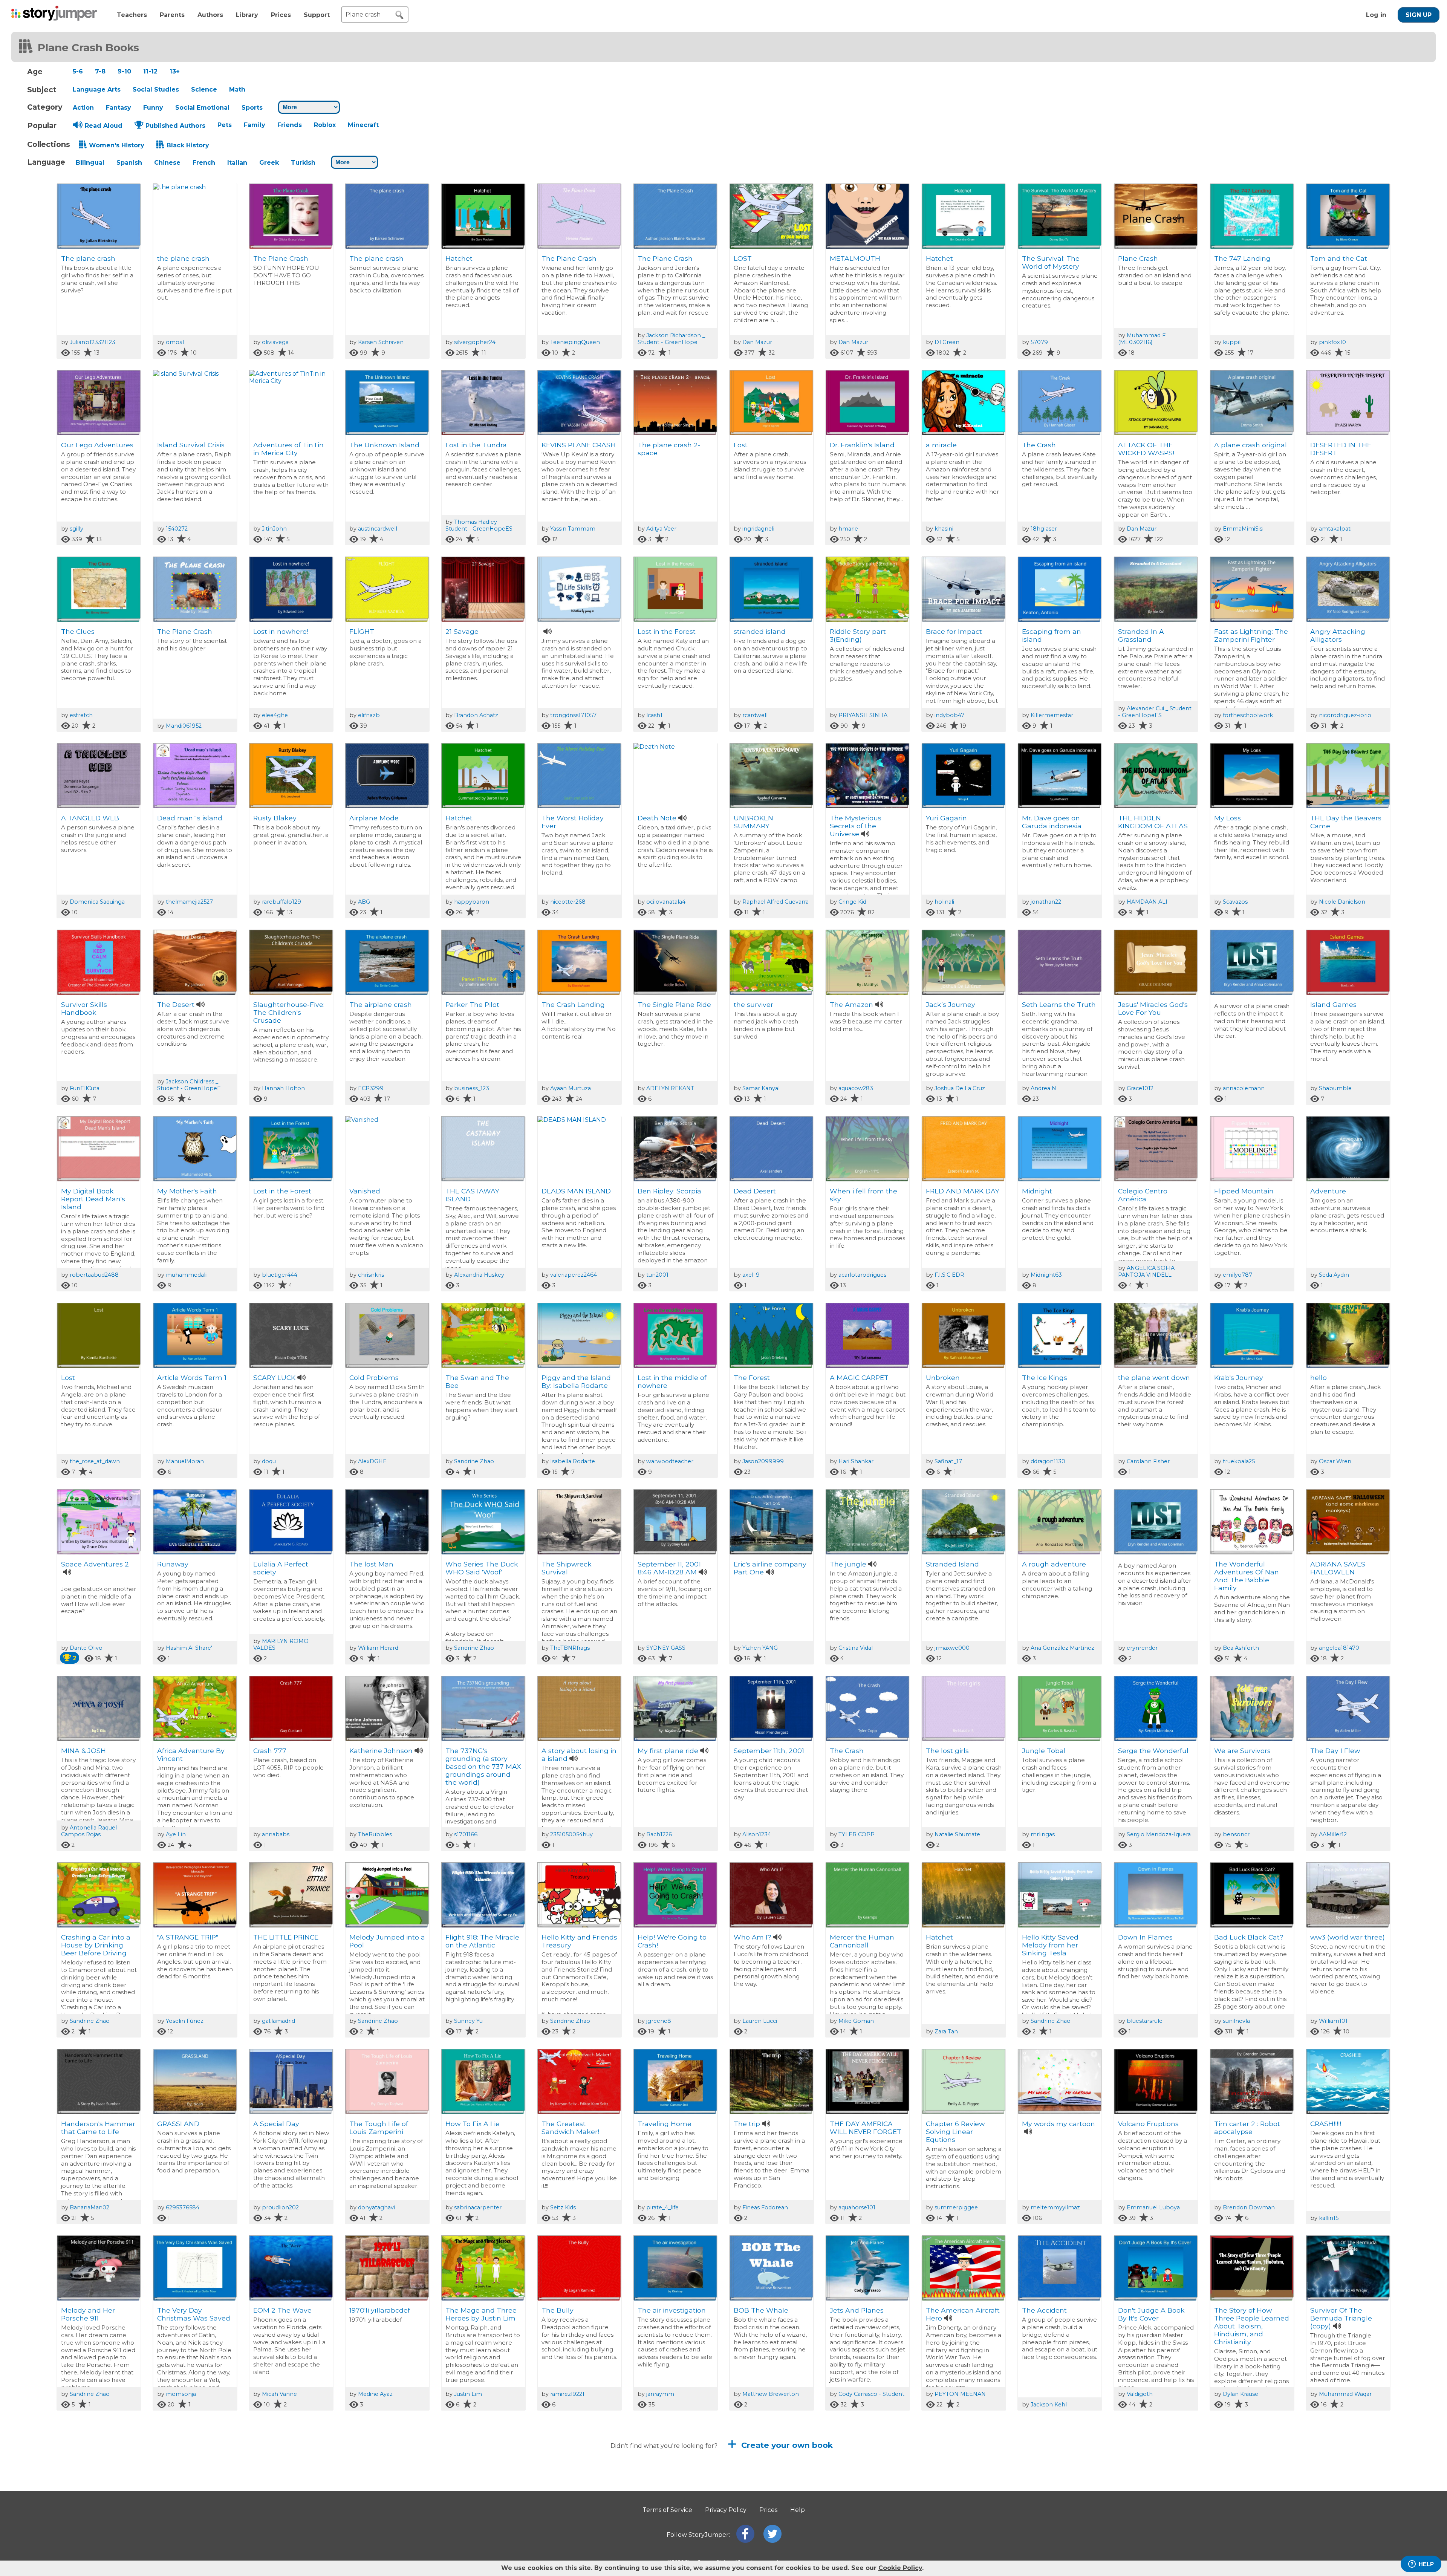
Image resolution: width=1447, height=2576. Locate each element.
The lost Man (371, 1564)
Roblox (325, 125)
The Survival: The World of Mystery (1051, 262)
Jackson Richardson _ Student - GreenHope (671, 339)
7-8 (100, 71)
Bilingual (90, 163)
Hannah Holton (283, 1088)
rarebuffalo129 (281, 902)
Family (255, 125)
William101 (1333, 2021)
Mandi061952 (184, 726)
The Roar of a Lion (1341, 2497)
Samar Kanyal (761, 1088)
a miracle (941, 445)
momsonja (181, 2394)
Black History (188, 145)
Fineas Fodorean (765, 2207)
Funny (153, 108)
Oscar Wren (1335, 1461)
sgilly (76, 529)
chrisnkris (371, 1275)
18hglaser (1044, 529)
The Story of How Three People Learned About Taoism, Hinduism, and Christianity (1252, 2326)
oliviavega (275, 342)
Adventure (1328, 1191)
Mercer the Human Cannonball (862, 1941)
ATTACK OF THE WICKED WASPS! (1146, 449)
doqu (269, 1461)
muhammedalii (187, 1275)
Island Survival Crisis (191, 445)
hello (1319, 1377)
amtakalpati (1335, 529)
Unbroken (943, 1377)
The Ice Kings (1045, 1377)
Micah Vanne (279, 2394)
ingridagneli (758, 529)
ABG (364, 902)
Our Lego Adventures (97, 445)
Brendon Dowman (1249, 2207)
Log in (1376, 15)
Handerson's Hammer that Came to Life (98, 2128)
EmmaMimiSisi (1243, 529)
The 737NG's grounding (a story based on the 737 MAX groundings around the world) (483, 1766)
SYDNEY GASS (666, 1648)
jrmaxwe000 (952, 1648)
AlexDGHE (372, 1461)
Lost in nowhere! (281, 631)
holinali (944, 902)
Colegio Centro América (1143, 1195)
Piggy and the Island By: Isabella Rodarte (576, 1381)
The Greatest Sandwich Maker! (570, 2128)
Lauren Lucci (760, 2021)
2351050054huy (571, 1834)
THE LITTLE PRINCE (286, 1937)
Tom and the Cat (1339, 258)
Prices (281, 15)
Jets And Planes (857, 2310)
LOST (743, 258)
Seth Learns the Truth (1059, 1004)
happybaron (472, 902)
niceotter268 (568, 902)
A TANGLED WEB (90, 818)
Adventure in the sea (673, 2497)
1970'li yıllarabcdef (380, 2310)
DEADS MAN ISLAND (576, 1191)
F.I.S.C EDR (949, 1275)
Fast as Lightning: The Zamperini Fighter (1251, 635)
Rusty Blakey (275, 818)
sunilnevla (1236, 2021)
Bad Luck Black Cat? (1249, 1937)
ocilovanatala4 (666, 902)
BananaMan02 (89, 2207)
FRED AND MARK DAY (963, 1191)
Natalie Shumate (957, 1834)
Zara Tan (946, 2031)
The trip (747, 2124)
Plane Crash (1138, 258)
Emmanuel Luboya (1153, 2207)
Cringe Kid (852, 902)
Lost (741, 445)
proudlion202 (280, 2207)
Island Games (1333, 1004)
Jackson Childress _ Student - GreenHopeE (189, 1085)
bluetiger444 (280, 1275)
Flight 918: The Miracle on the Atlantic (482, 1941)
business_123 (472, 1088)
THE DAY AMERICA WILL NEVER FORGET (866, 2128)
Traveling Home (665, 2124)
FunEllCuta (85, 1088)
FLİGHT (362, 631)
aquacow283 (856, 1088)
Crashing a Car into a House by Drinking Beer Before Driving (96, 1945)
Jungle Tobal (1044, 1751)
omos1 (175, 342)
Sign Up (1419, 15)
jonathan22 (1046, 902)
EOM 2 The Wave (282, 2310)
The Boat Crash (759, 2497)
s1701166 (466, 1834)
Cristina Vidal (856, 1648)
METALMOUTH (855, 258)
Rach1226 (659, 1834)
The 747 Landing (1242, 258)
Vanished (365, 1191)
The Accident (1044, 2310)
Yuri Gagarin (946, 818)
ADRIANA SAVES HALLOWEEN (1338, 1568)
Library (247, 15)
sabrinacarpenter (478, 2207)
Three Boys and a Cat (866, 2497)
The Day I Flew (1335, 1751)
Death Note (657, 818)
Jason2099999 (763, 1461)
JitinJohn (274, 529)
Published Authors (175, 126)
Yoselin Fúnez (185, 2021)
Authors (210, 15)
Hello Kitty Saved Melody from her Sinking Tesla (1050, 1945)
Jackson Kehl (1049, 2405)
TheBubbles (375, 1834)
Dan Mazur (757, 342)
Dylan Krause (1241, 2394)
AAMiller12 (1333, 1834)
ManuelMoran (185, 1461)
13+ (175, 71)
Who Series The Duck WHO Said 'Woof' (482, 1568)
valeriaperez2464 (574, 1275)
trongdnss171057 (573, 715)
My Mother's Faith (187, 1191)
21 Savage (462, 631)
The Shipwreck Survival (567, 1568)
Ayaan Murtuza (571, 1088)
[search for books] (399, 15)
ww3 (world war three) (1348, 1937)
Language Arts (97, 89)
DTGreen (947, 342)
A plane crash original (1250, 445)
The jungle (848, 1564)
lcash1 (654, 715)
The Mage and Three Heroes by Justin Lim (481, 2314)
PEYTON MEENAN (960, 2394)
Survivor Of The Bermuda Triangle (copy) (1341, 2318)
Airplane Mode (374, 818)
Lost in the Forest (667, 631)
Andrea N (1043, 1088)
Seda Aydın (1334, 1275)
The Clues (78, 631)
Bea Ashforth (1241, 1648)
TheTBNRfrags (570, 1648)
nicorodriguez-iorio (1345, 715)
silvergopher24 (475, 342)
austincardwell (378, 529)
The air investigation (672, 2310)
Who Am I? (753, 1937)
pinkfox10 (1332, 342)
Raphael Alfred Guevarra (776, 902)
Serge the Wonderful (1153, 1751)
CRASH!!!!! (1326, 2124)
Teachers (132, 15)
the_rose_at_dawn (95, 1461)
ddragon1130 (1048, 1461)
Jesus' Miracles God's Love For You (1153, 1008)
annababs (276, 1834)
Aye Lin (176, 1834)
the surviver (753, 1004)
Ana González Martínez (1062, 1648)
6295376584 (183, 2207)
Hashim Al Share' (189, 1648)
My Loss (1228, 818)
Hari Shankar (856, 1461)
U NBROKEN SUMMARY (753, 822)
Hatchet (459, 258)
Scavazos (1235, 902)
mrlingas (1043, 1834)
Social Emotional (202, 108)
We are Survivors (1242, 1751)
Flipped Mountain (1244, 1191)
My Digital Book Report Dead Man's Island (93, 1199)
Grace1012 (1140, 1088)
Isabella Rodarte (573, 1461)
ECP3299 (371, 1088)
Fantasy (119, 108)
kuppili (1232, 342)
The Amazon (851, 1004)
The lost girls (947, 1751)
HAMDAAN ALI (1147, 902)
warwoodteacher (670, 1461)
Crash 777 (270, 1751)
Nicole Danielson (1342, 902)
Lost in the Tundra (476, 445)
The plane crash (88, 258)
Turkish (303, 163)
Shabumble (1335, 1088)
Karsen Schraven (381, 342)
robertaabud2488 (94, 1275)
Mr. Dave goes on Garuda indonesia (1052, 822)
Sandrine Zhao (474, 1461)
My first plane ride (668, 1751)
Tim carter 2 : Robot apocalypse (1247, 2128)
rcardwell (755, 715)
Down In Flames (1145, 1937)
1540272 (177, 529)
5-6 (78, 71)
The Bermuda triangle (1252, 2497)
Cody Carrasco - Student (871, 2394)
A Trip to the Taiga (1053, 2497)
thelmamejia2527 (189, 902)
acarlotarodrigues (862, 1275)
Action (83, 108)
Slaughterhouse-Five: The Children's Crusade (289, 1012)
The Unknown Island (384, 445)
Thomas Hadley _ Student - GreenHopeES (479, 525)
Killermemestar (1052, 715)
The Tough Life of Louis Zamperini (379, 2128)
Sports (252, 108)
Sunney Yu (468, 2021)
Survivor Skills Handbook (84, 1008)
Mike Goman (856, 2021)
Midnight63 (1046, 1275)
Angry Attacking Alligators (1338, 635)
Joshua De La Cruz (960, 1088)
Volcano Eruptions (1148, 2124)
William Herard (378, 1648)
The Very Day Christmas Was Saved (194, 2314)
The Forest (752, 1377)
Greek (269, 163)
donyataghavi (376, 2207)
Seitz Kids (563, 2207)
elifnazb (369, 715)
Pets (225, 125)
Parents (172, 15)
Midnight (1037, 1191)
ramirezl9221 (567, 2394)
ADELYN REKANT (670, 1088)
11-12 (150, 71)
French (204, 163)
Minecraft (363, 125)
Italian (237, 163)
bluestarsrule (1145, 2021)
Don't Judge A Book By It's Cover (1151, 2314)
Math (237, 89)
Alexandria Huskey (479, 1275)
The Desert (176, 1004)
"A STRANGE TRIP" (188, 1937)
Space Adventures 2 (95, 1564)
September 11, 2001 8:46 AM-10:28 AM (669, 1568)
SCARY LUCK (274, 1377)
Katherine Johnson (381, 1751)
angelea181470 (1339, 1648)
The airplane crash (381, 1004)
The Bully (558, 2310)
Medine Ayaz (375, 2394)
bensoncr (1236, 1834)
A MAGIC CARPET (859, 1377)
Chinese (167, 163)
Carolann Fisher (1148, 1461)
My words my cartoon (1058, 2124)
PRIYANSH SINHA (863, 715)
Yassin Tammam (573, 529)
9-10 (124, 71)
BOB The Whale (761, 2310)
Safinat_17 (948, 1461)
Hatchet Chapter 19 (93, 2497)
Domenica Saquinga (97, 902)
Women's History (117, 145)
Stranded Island (952, 1564)
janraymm (660, 2394)
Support (317, 15)
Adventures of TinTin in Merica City (288, 449)
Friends (290, 125)
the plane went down (1154, 1377)
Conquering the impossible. (472, 2501)
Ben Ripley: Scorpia (669, 1191)
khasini (944, 529)
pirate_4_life (662, 2207)
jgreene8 (659, 2021)
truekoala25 (1239, 1461)
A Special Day (276, 2124)
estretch (81, 715)
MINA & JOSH (83, 1751)
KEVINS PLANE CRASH (579, 445)
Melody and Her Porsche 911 (88, 2314)
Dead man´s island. (190, 818)
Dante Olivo (86, 1648)
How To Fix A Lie (473, 2124)
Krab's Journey (1239, 1377)
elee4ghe (275, 715)
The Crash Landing (573, 1004)
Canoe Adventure (379, 2497)
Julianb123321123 (93, 342)
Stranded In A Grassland (1141, 635)
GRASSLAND (178, 2124)
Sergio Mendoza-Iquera (1159, 1834)
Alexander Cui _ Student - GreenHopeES (1155, 712)
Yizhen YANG (760, 1648)
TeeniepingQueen (575, 342)
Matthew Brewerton (771, 2394)
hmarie (848, 529)
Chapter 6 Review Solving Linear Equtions (955, 2132)
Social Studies (156, 89)
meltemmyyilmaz (1055, 2207)
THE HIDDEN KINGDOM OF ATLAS (1153, 822)
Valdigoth (1140, 2394)
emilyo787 (1237, 1275)
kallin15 (1329, 2218)
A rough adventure (1054, 1564)
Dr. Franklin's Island (862, 445)
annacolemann (1244, 1088)
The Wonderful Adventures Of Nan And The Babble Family (1247, 1576)
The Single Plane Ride (674, 1004)
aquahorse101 (857, 2207)
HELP (1426, 2564)
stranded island (760, 631)
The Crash (1039, 445)
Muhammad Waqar (1345, 2394)
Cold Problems (374, 1377)
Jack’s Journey (951, 1004)
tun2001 (657, 1275)
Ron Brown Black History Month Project (290, 2501)
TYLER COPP (857, 1834)
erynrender (1142, 1648)
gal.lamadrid (278, 2021)
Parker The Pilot (472, 1004)
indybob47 (949, 715)
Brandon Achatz (476, 715)
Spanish (129, 163)
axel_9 (751, 1275)
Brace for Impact (954, 631)
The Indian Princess (1151, 2497)
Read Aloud (104, 126)
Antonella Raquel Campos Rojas (89, 1831)
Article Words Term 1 (192, 1377)
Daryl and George (571, 2497)
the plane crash (183, 258)
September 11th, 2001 (769, 1751)
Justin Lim (468, 2394)
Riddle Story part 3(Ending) (858, 635)
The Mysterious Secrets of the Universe (856, 826)
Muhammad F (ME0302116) (1142, 339)
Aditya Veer (661, 529)
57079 (1039, 342)
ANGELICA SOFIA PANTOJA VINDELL (1146, 1271)
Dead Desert (755, 1191)
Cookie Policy (900, 2568)
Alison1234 (757, 1834)
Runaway (173, 1564)
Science (204, 89)
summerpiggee (956, 2207)
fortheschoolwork (1248, 715)
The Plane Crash (281, 258)
